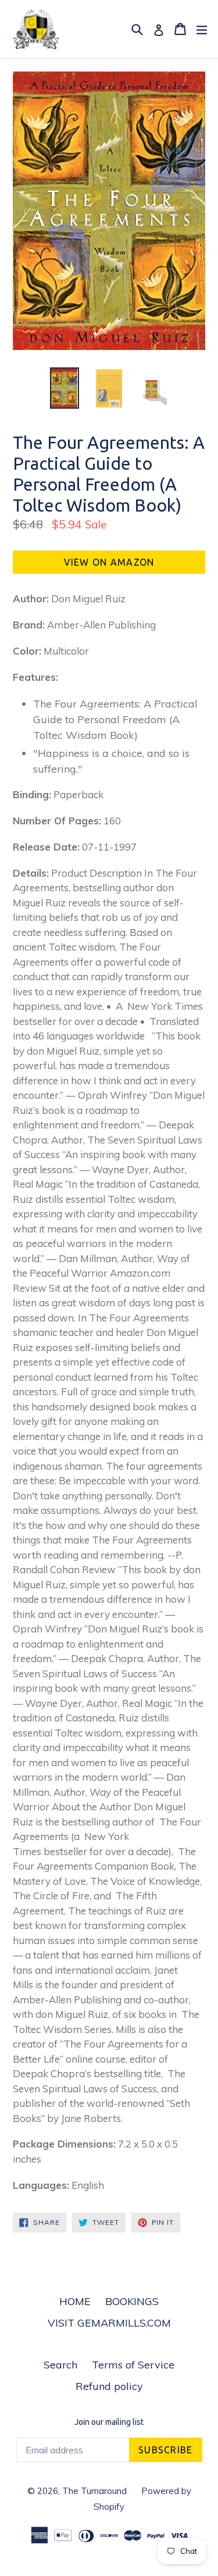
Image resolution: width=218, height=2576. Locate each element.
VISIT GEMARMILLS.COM (109, 2323)
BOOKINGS (132, 2301)
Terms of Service (133, 2365)
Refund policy (109, 2386)
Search (60, 2365)
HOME (75, 2301)
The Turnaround (94, 2491)
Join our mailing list (109, 2422)
